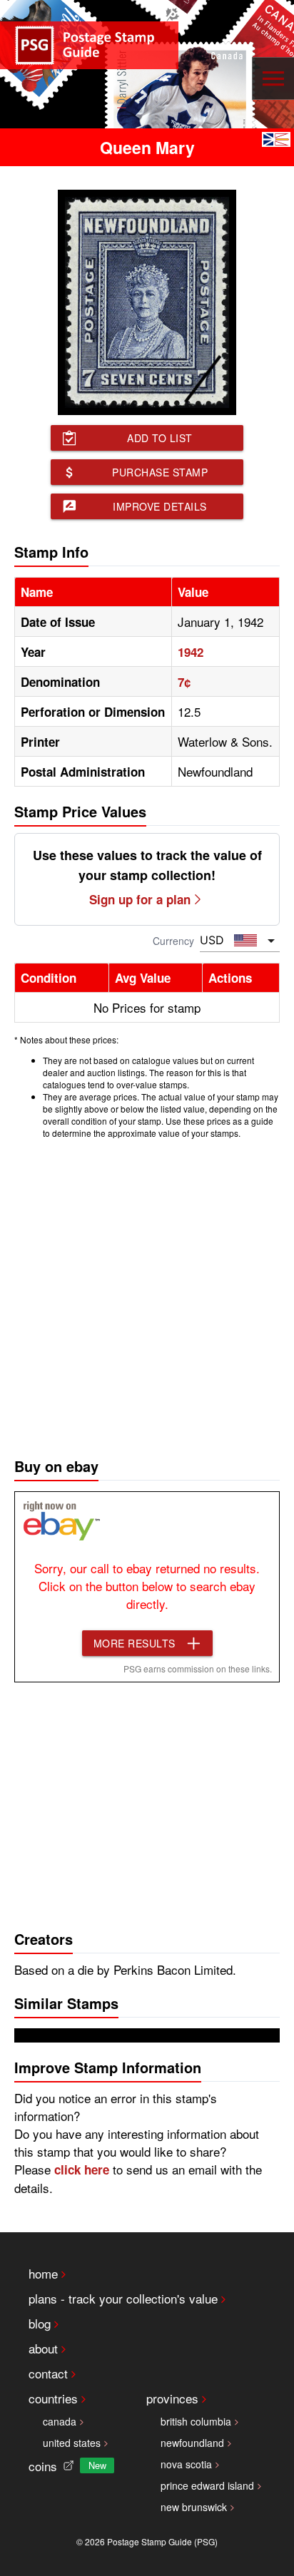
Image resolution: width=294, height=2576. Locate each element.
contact (48, 2373)
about (43, 2348)
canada (60, 2421)
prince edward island (207, 2485)
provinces (172, 2398)
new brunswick (194, 2507)
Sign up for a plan (140, 899)
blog (40, 2323)
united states (72, 2443)
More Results (135, 1643)
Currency (173, 941)
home (43, 2273)
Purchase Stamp (160, 472)
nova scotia (186, 2464)
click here (82, 2169)
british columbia (196, 2421)
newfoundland (192, 2443)
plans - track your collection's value (123, 2298)
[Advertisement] (147, 1294)
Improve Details (160, 506)
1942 (191, 652)
